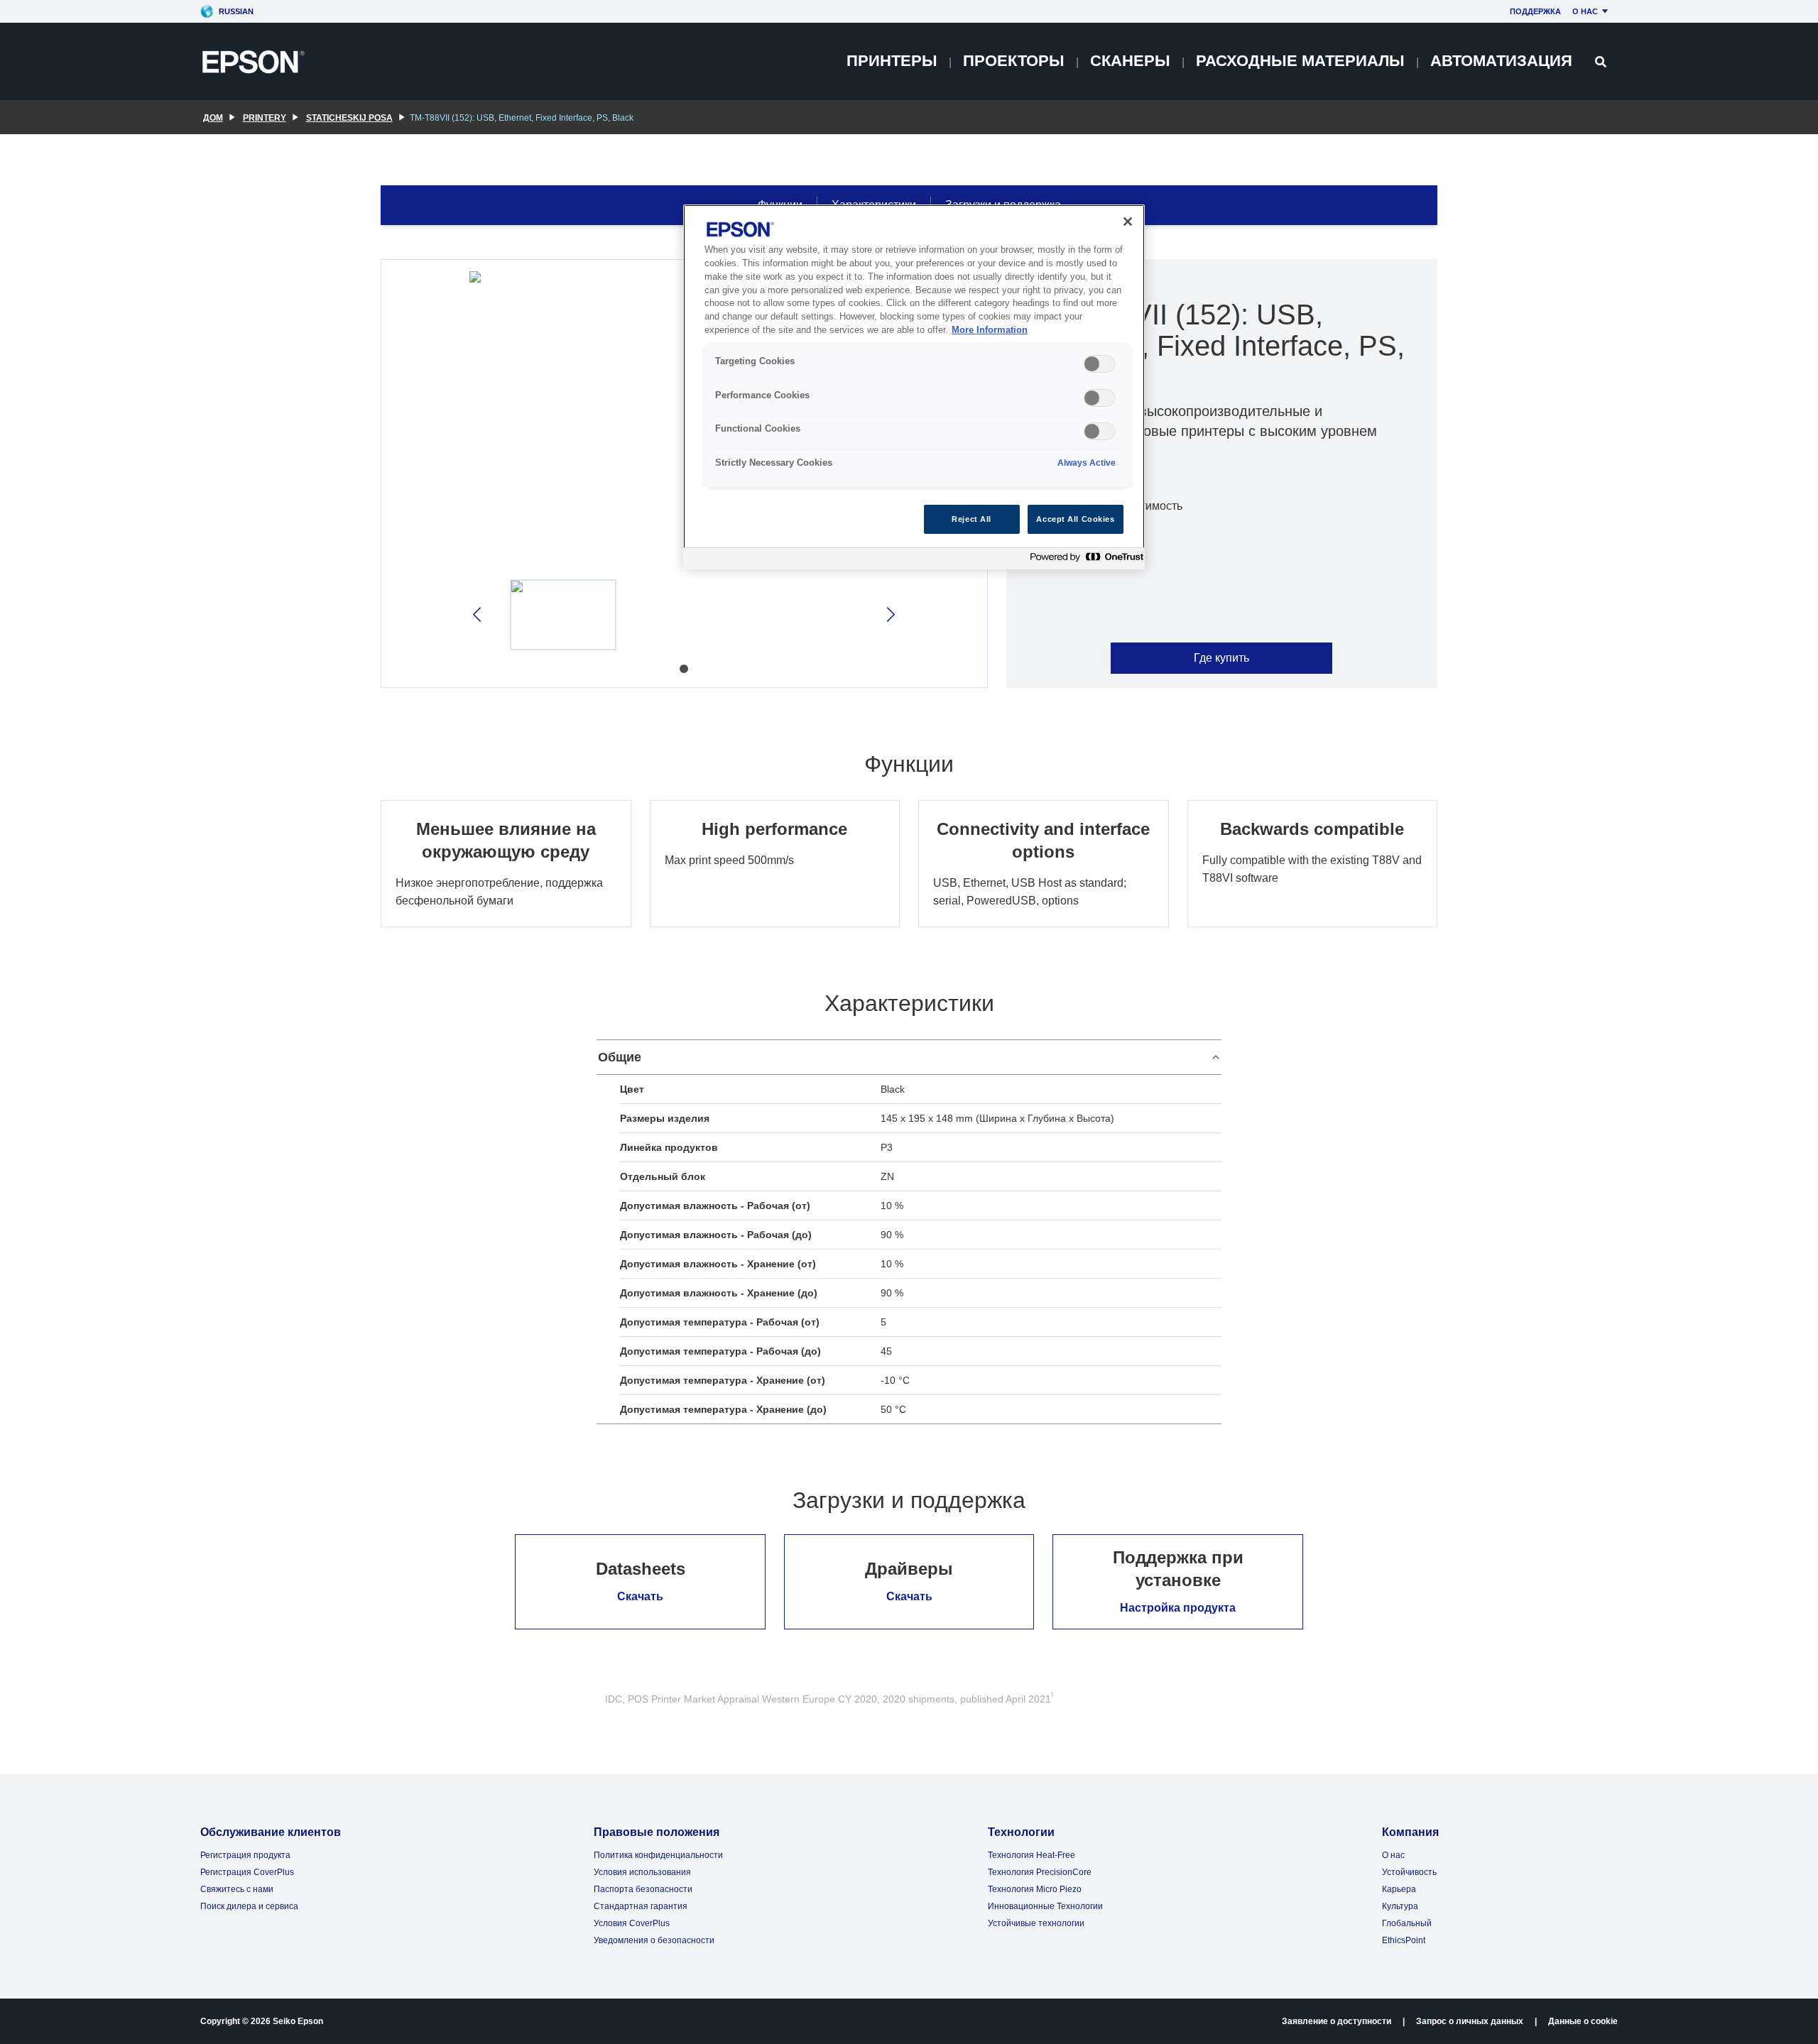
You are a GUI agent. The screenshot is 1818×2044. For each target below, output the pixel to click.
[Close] (1128, 222)
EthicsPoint (1404, 1940)
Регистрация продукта (245, 1855)
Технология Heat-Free (1032, 1855)
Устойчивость (1409, 1872)
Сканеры (1130, 61)
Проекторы (1014, 61)
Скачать (640, 1596)
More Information (990, 330)
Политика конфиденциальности (658, 1855)
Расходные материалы (1300, 61)
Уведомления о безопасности (654, 1940)
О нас (1585, 11)
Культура (1400, 1906)
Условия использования (642, 1872)
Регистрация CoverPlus (247, 1872)
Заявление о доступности (1337, 2021)
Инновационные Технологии (1045, 1906)
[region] (914, 387)
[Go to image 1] (684, 669)
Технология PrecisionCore (1040, 1872)
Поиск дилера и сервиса (249, 1906)
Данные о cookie (1583, 2021)
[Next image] (889, 614)
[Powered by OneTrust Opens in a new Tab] (1084, 561)
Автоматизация (1501, 61)
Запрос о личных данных (1470, 2021)
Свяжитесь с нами (237, 1889)
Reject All (971, 519)
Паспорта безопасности (643, 1889)
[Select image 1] (563, 615)
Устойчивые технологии (1036, 1923)
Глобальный (1407, 1923)
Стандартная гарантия (641, 1906)
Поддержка (1535, 11)
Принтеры (892, 61)
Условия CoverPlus (632, 1923)
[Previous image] (478, 614)
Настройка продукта (1178, 1608)
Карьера (1399, 1889)
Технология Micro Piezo (1035, 1889)
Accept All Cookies (1075, 519)
